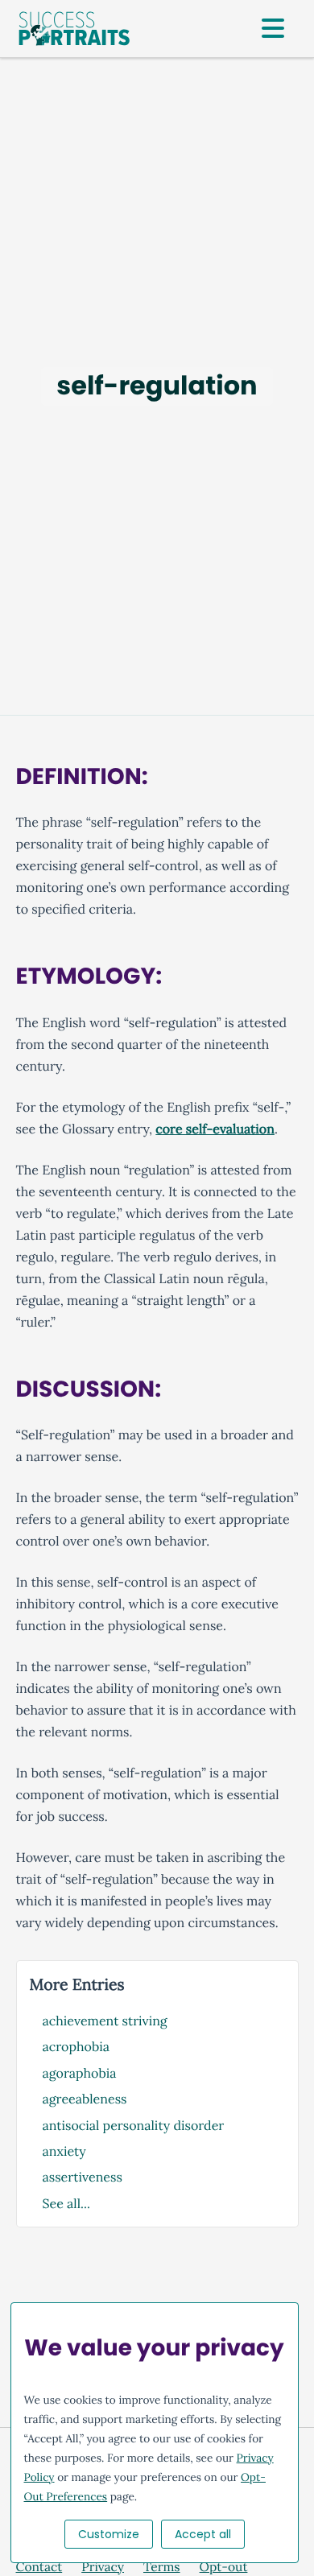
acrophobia (76, 2047)
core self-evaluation (215, 1129)
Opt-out (224, 2567)
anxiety (64, 2152)
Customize (109, 2534)
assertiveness (83, 2178)
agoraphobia (80, 2074)
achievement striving (105, 2021)
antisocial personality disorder (134, 2126)
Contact (39, 2567)
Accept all (203, 2534)
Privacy (103, 2567)
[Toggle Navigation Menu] (273, 29)
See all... (66, 2204)
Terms (162, 2567)
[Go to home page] (74, 29)
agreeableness (85, 2099)
